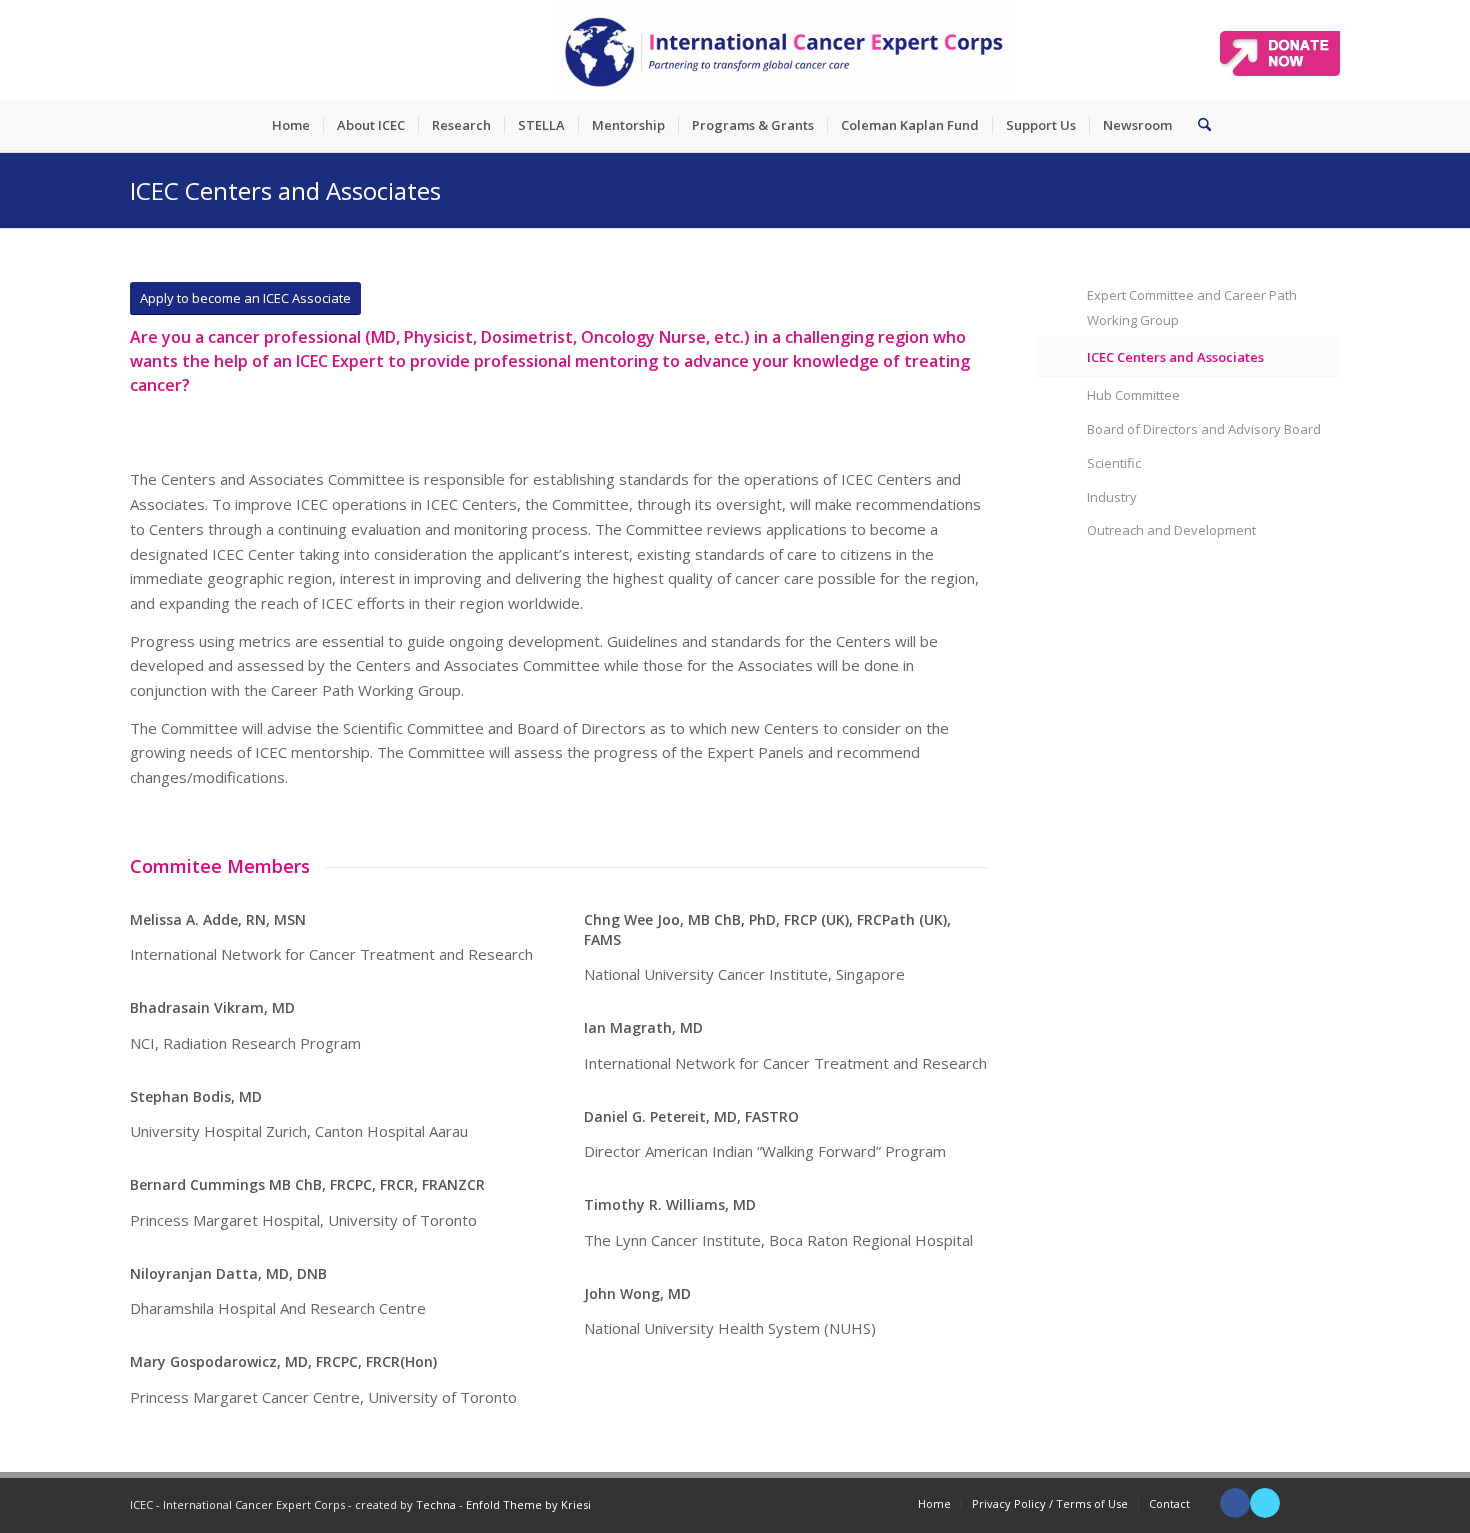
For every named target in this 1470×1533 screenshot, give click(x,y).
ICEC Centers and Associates (285, 190)
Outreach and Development (1171, 530)
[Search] (1198, 125)
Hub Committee (1133, 395)
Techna (436, 1504)
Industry (1112, 497)
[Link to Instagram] (1325, 1503)
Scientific (1114, 463)
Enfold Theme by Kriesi (528, 1504)
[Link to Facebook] (1235, 1503)
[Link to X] (1265, 1503)
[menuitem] (291, 125)
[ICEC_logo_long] (785, 50)
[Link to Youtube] (1295, 1503)
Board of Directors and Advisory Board (1204, 429)
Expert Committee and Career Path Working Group (1192, 307)
